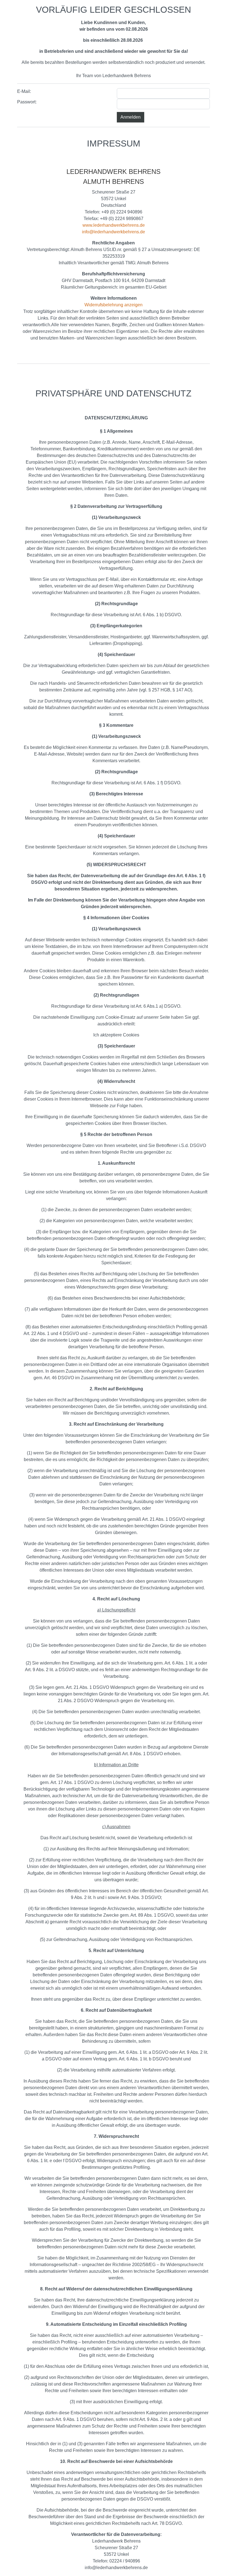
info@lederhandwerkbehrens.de (114, 232)
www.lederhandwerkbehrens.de (114, 225)
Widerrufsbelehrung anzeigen (114, 305)
